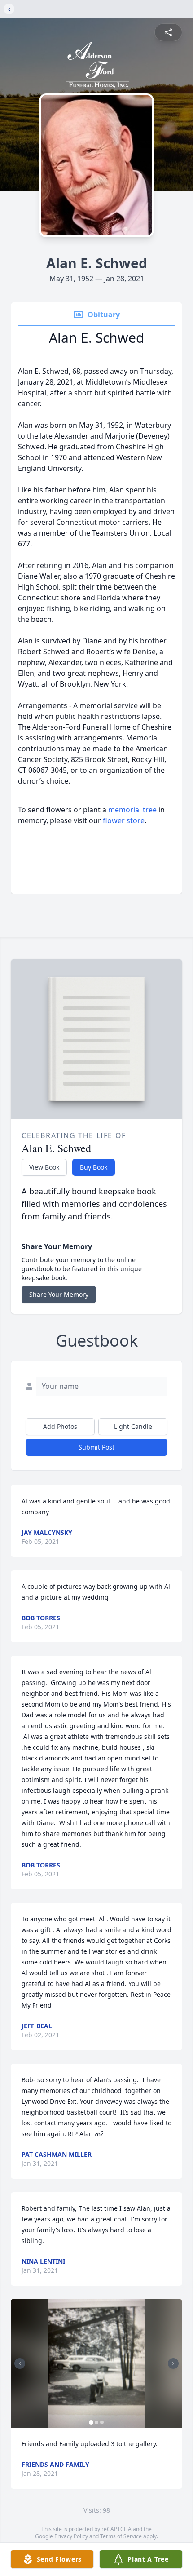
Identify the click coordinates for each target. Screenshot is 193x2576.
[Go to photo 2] (96, 2422)
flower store (124, 820)
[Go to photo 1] (91, 2422)
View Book (44, 1167)
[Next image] (173, 2363)
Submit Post (96, 1447)
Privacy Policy (71, 2536)
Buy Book (94, 1167)
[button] (97, 2364)
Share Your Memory (59, 1294)
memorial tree (132, 810)
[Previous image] (20, 2363)
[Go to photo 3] (102, 2422)
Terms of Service (121, 2536)
